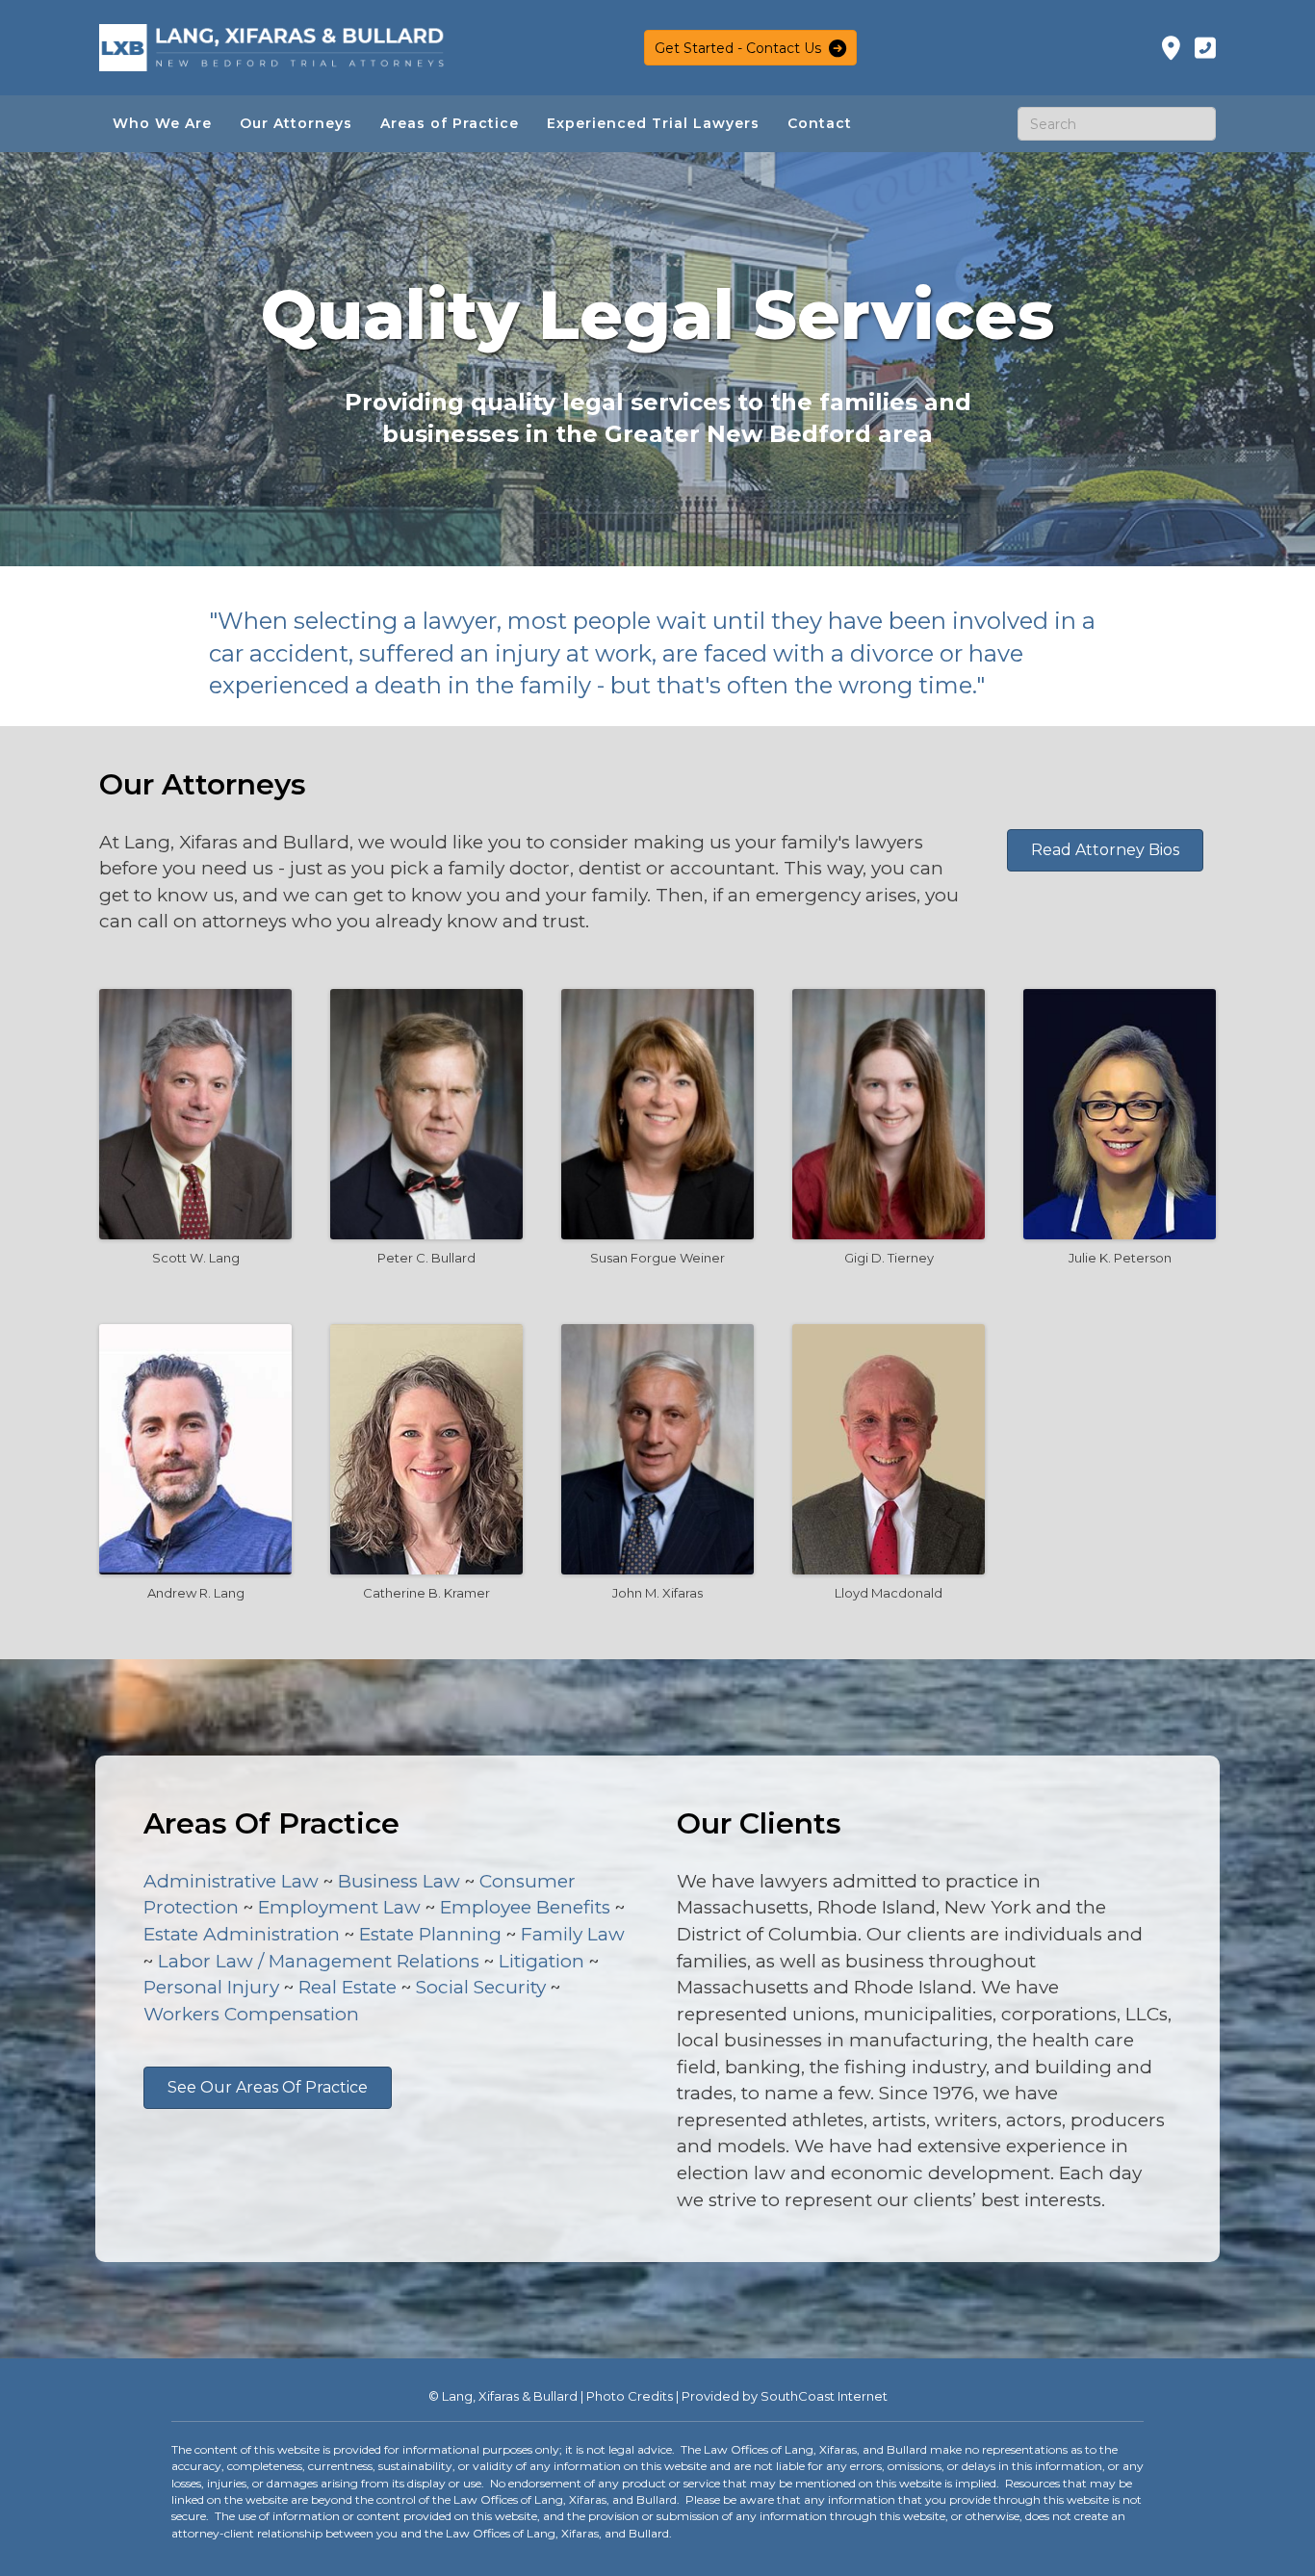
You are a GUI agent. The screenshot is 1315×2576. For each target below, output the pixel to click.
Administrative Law (231, 1881)
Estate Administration (242, 1934)
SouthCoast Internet (824, 2396)
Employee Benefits (525, 1907)
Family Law (573, 1934)
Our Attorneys (296, 123)
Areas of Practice (450, 123)
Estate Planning (430, 1934)
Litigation (541, 1961)
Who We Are (162, 123)
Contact (820, 123)
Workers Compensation (251, 2014)
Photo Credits (630, 2396)
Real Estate (348, 1987)
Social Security (481, 1987)
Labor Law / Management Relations (319, 1961)
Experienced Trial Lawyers (653, 123)
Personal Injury (211, 1987)
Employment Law (339, 1907)
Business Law (399, 1881)
